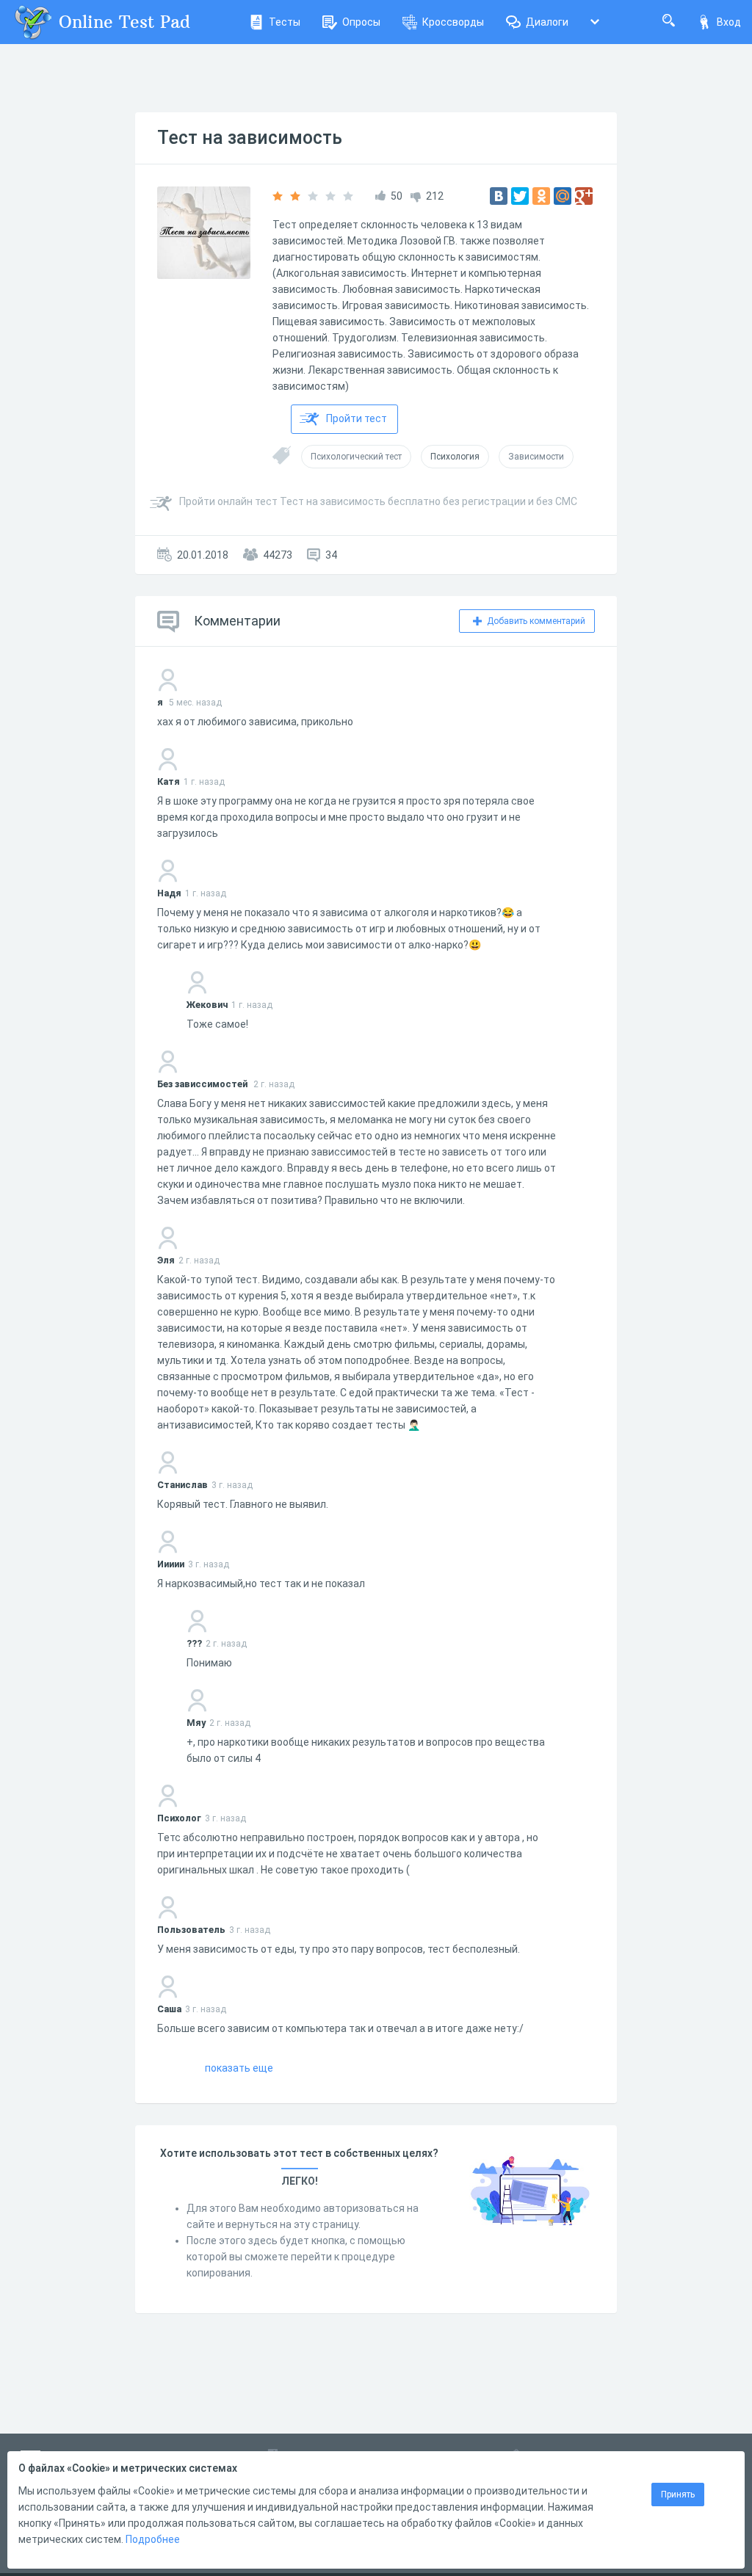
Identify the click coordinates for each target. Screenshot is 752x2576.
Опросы (361, 22)
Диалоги (547, 22)
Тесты (285, 22)
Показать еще (239, 2068)
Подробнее (153, 2539)
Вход (729, 22)
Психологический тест (356, 457)
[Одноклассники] (541, 196)
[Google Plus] (584, 196)
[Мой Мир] (563, 196)
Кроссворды (453, 22)
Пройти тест (357, 418)
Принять (678, 2495)
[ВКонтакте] (499, 196)
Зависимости (536, 457)
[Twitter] (520, 196)
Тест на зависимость (250, 138)
